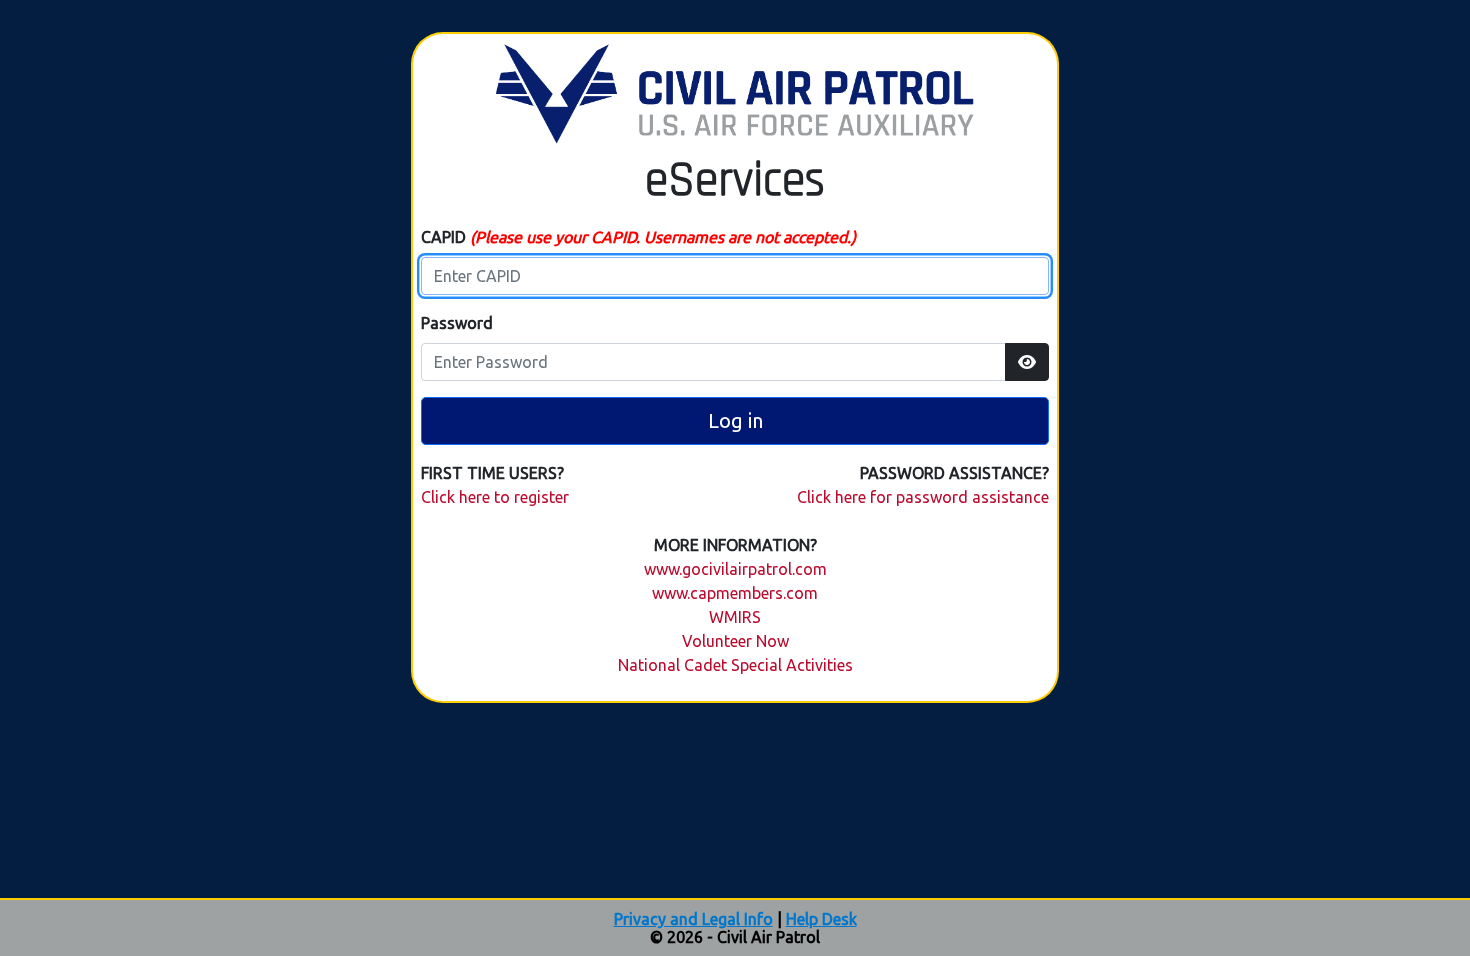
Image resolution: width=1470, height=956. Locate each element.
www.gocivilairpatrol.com (735, 569)
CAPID (638, 237)
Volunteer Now (735, 641)
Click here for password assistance (923, 497)
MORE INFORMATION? (735, 545)
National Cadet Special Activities (735, 665)
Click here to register (495, 497)
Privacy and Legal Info (693, 919)
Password (457, 323)
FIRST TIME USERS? (492, 473)
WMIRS (735, 617)
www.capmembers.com (735, 593)
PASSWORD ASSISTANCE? (954, 473)
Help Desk (821, 919)
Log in (735, 420)
